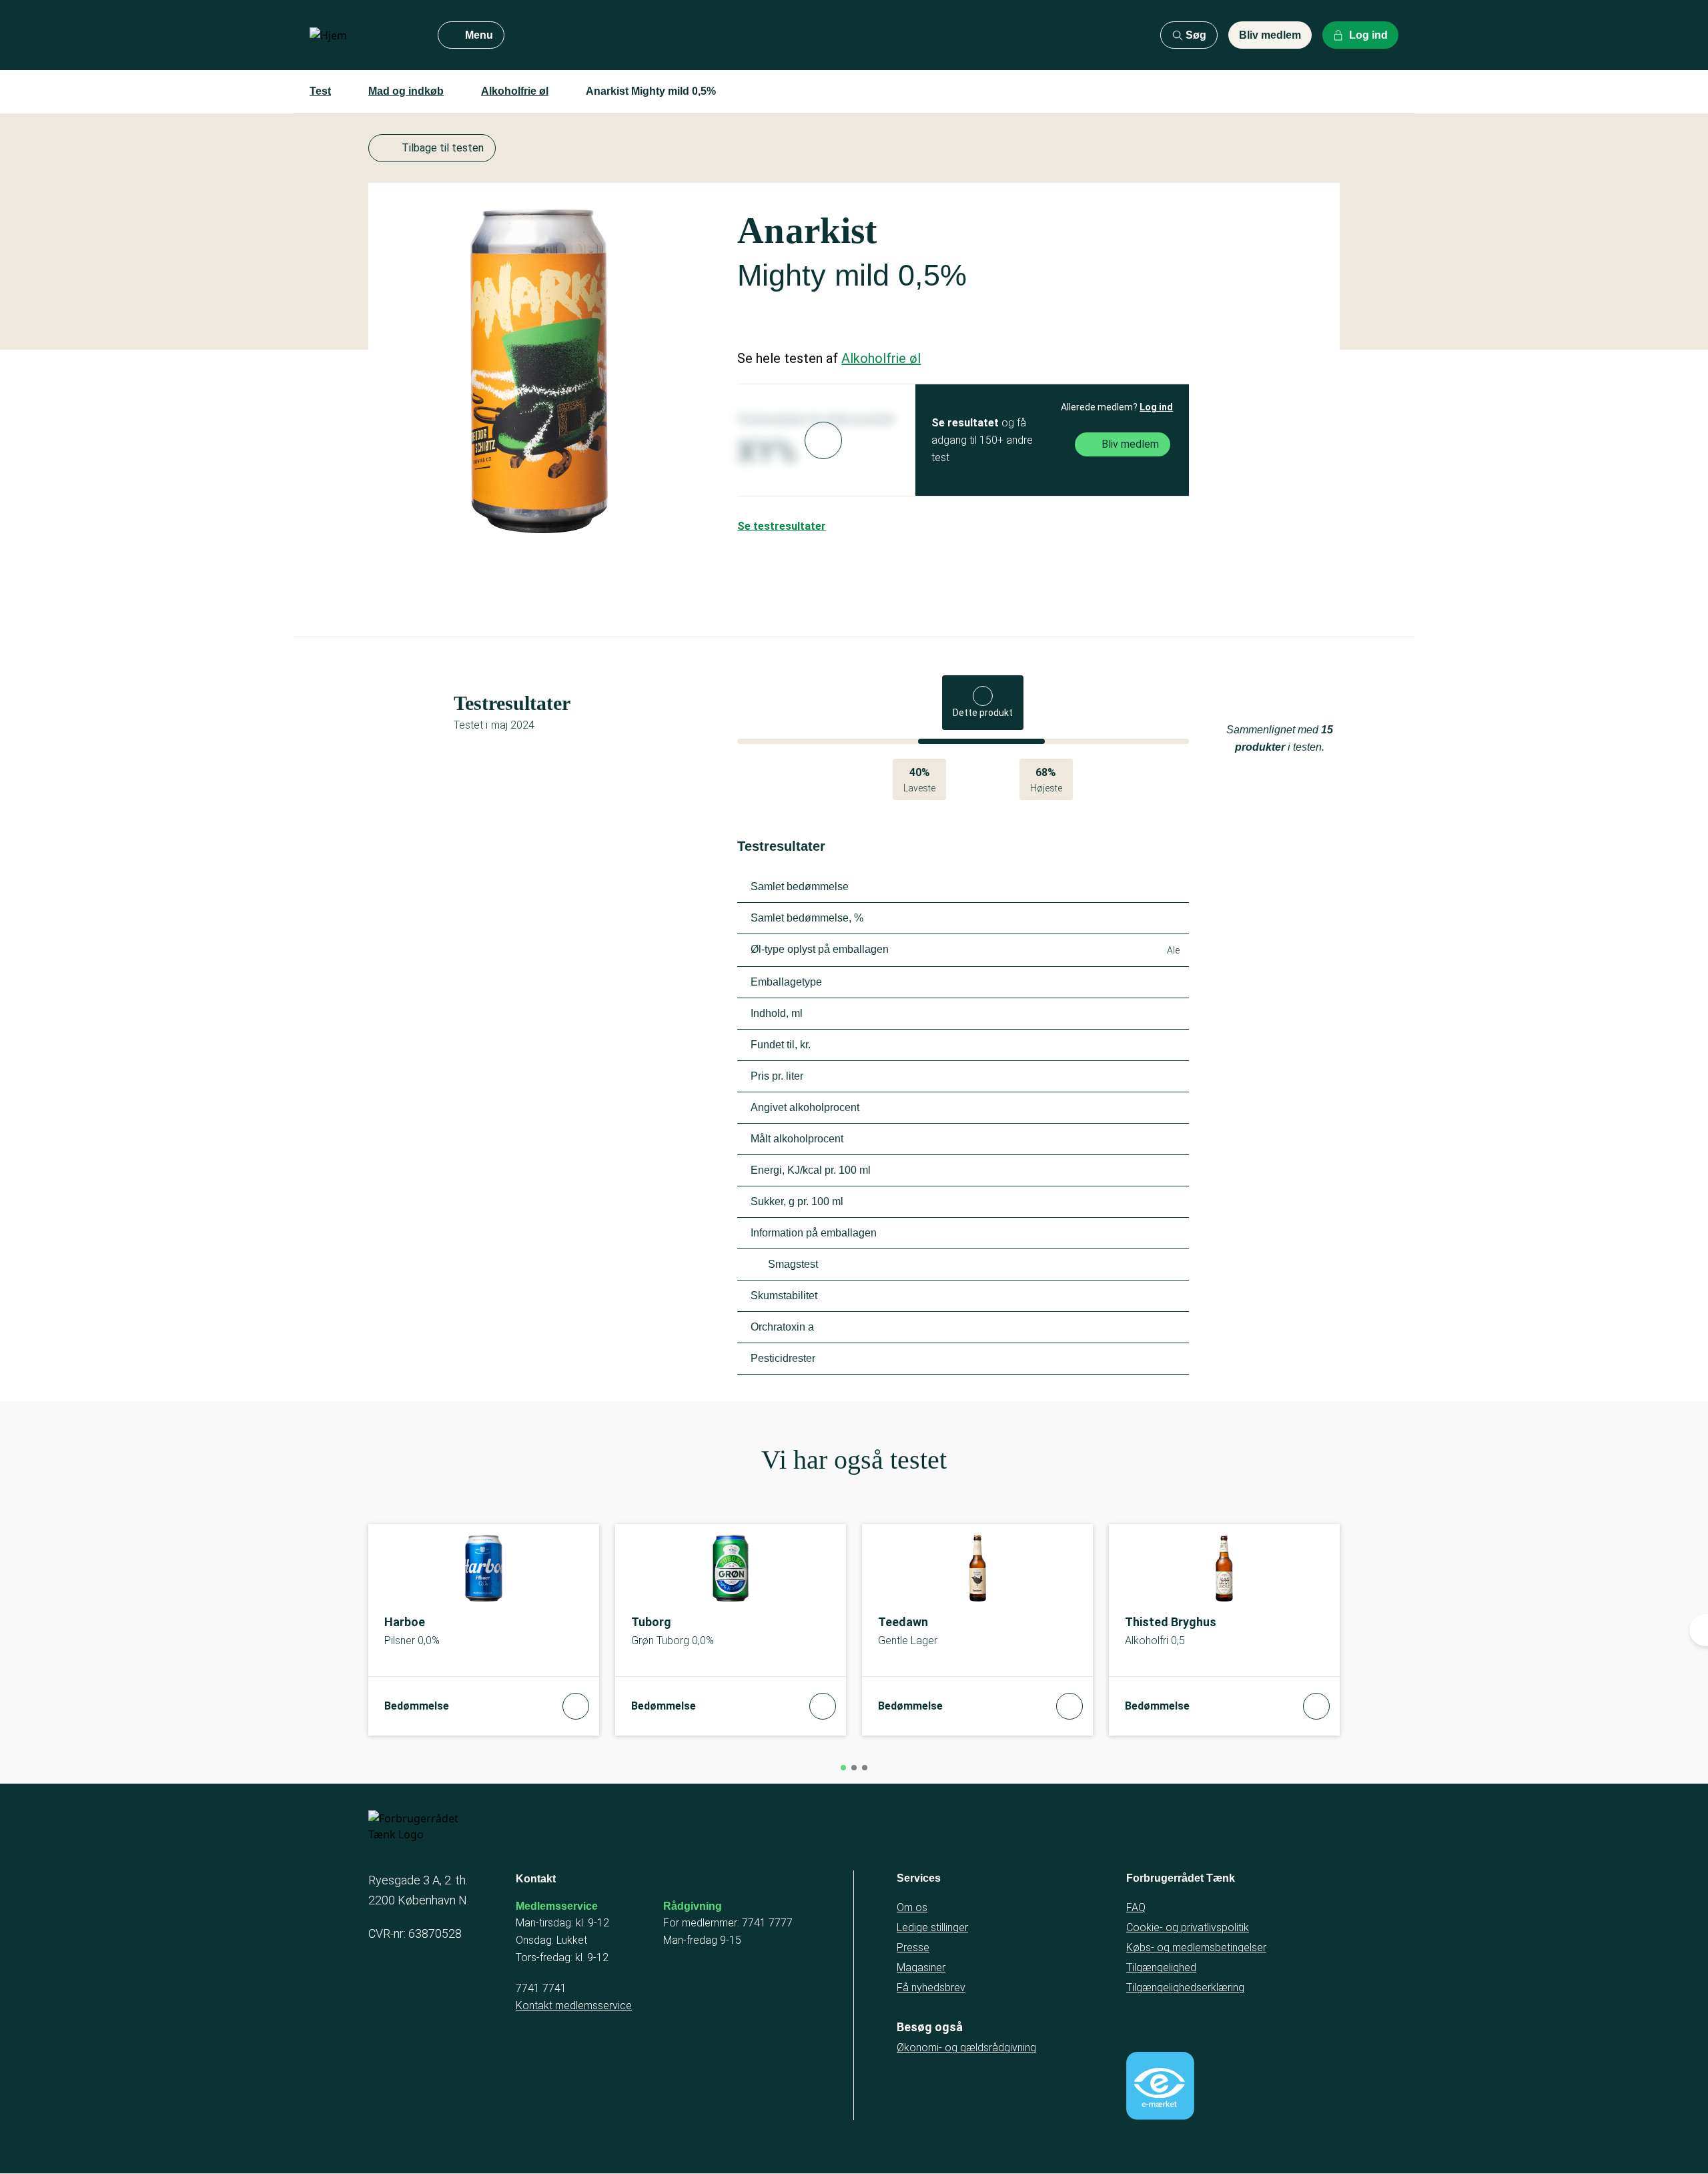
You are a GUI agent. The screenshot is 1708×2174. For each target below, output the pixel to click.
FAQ (1136, 1907)
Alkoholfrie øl (515, 91)
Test (320, 91)
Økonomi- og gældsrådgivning (966, 2048)
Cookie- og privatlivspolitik (1188, 1927)
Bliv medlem (1270, 35)
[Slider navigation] (843, 1768)
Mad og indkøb (406, 91)
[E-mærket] (1160, 2086)
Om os (912, 1907)
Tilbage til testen (443, 148)
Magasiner (921, 1967)
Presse (913, 1947)
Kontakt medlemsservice (574, 2006)
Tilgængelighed (1161, 1967)
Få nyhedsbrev (931, 1987)
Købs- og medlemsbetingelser (1196, 1947)
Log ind (1156, 407)
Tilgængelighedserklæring (1185, 1987)
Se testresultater (782, 526)
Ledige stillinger (932, 1927)
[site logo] (363, 35)
